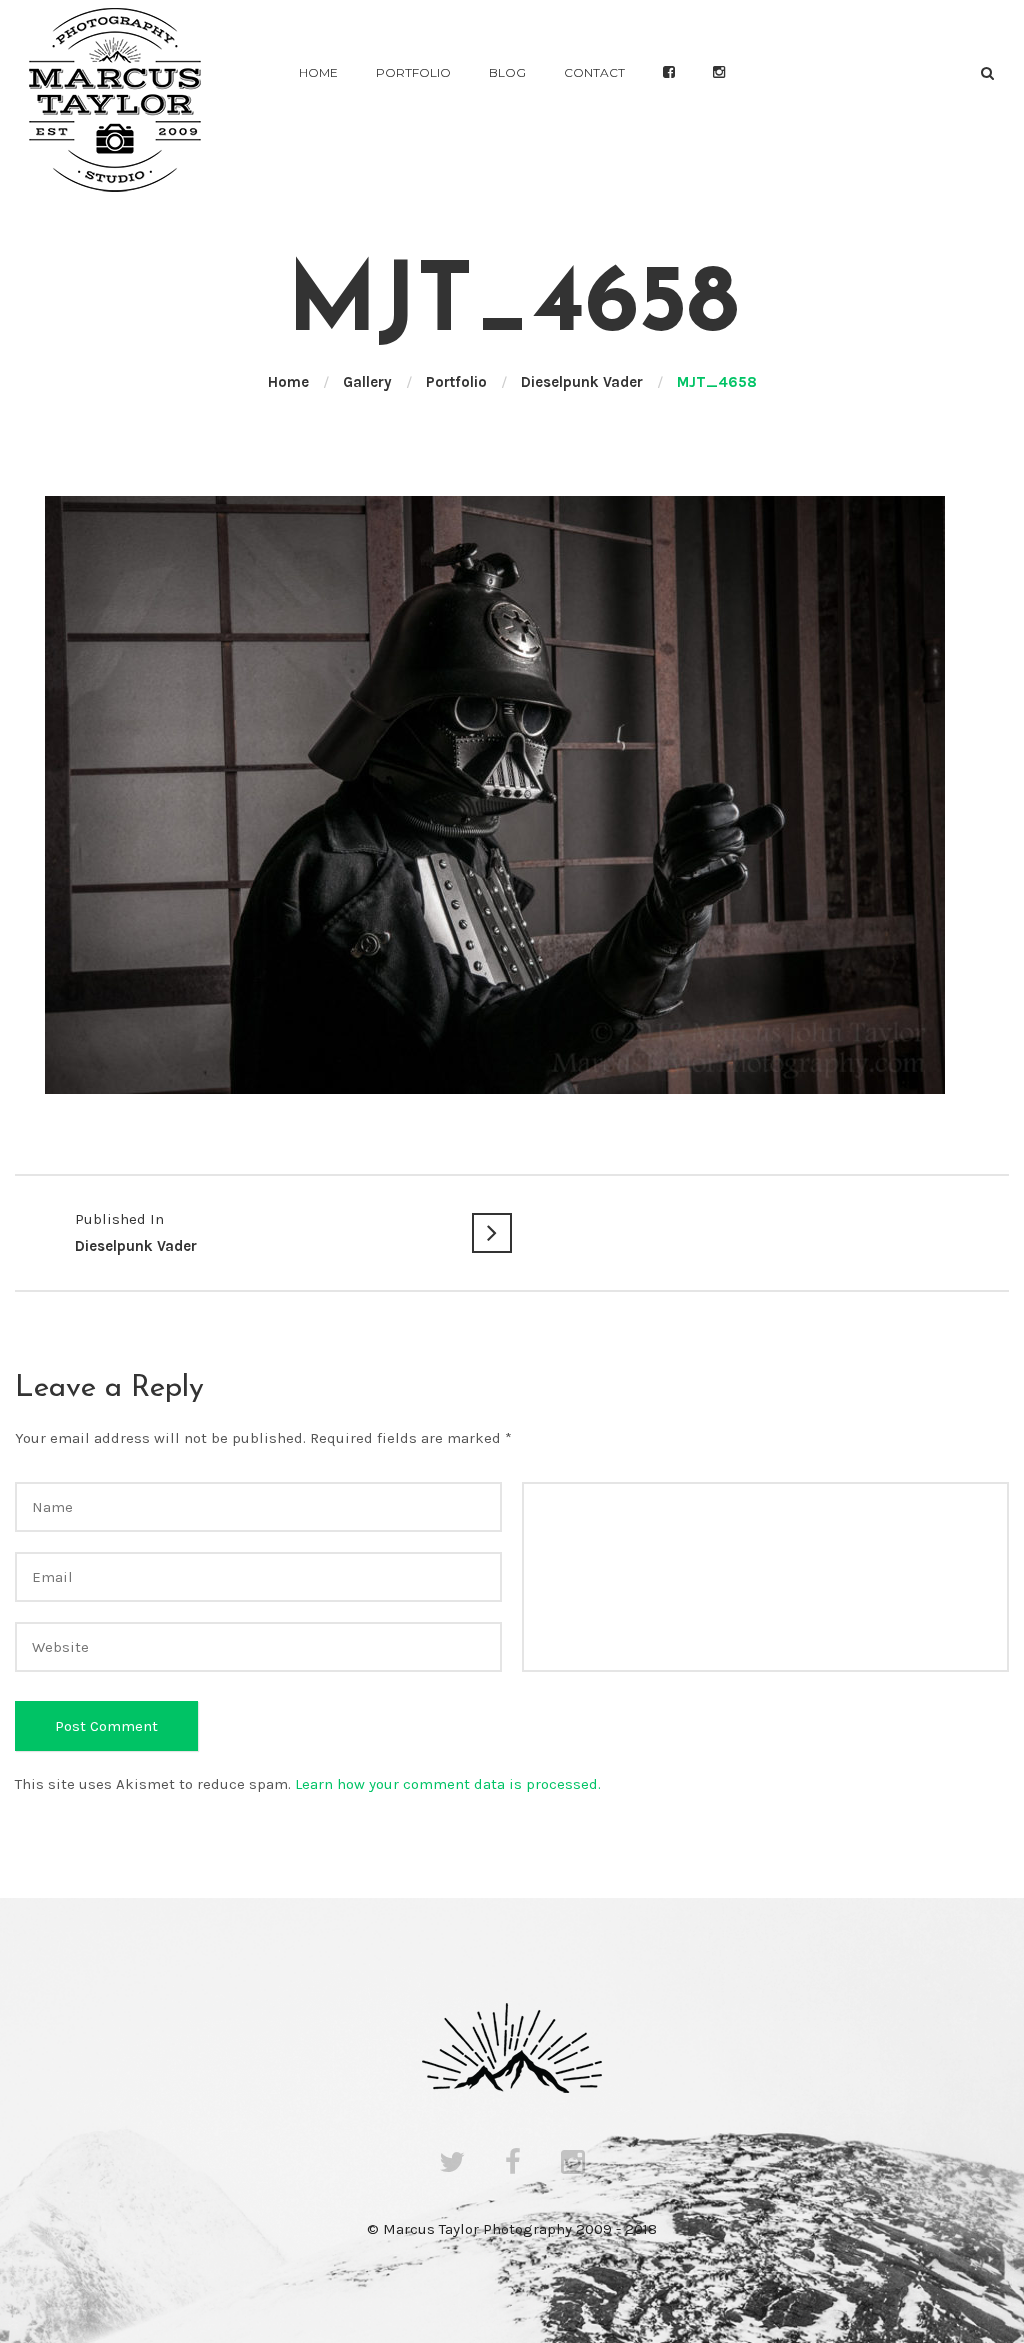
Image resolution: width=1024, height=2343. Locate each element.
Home (318, 72)
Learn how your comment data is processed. (448, 1784)
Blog (507, 72)
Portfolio (413, 72)
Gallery (367, 382)
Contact (594, 72)
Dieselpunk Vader (582, 382)
